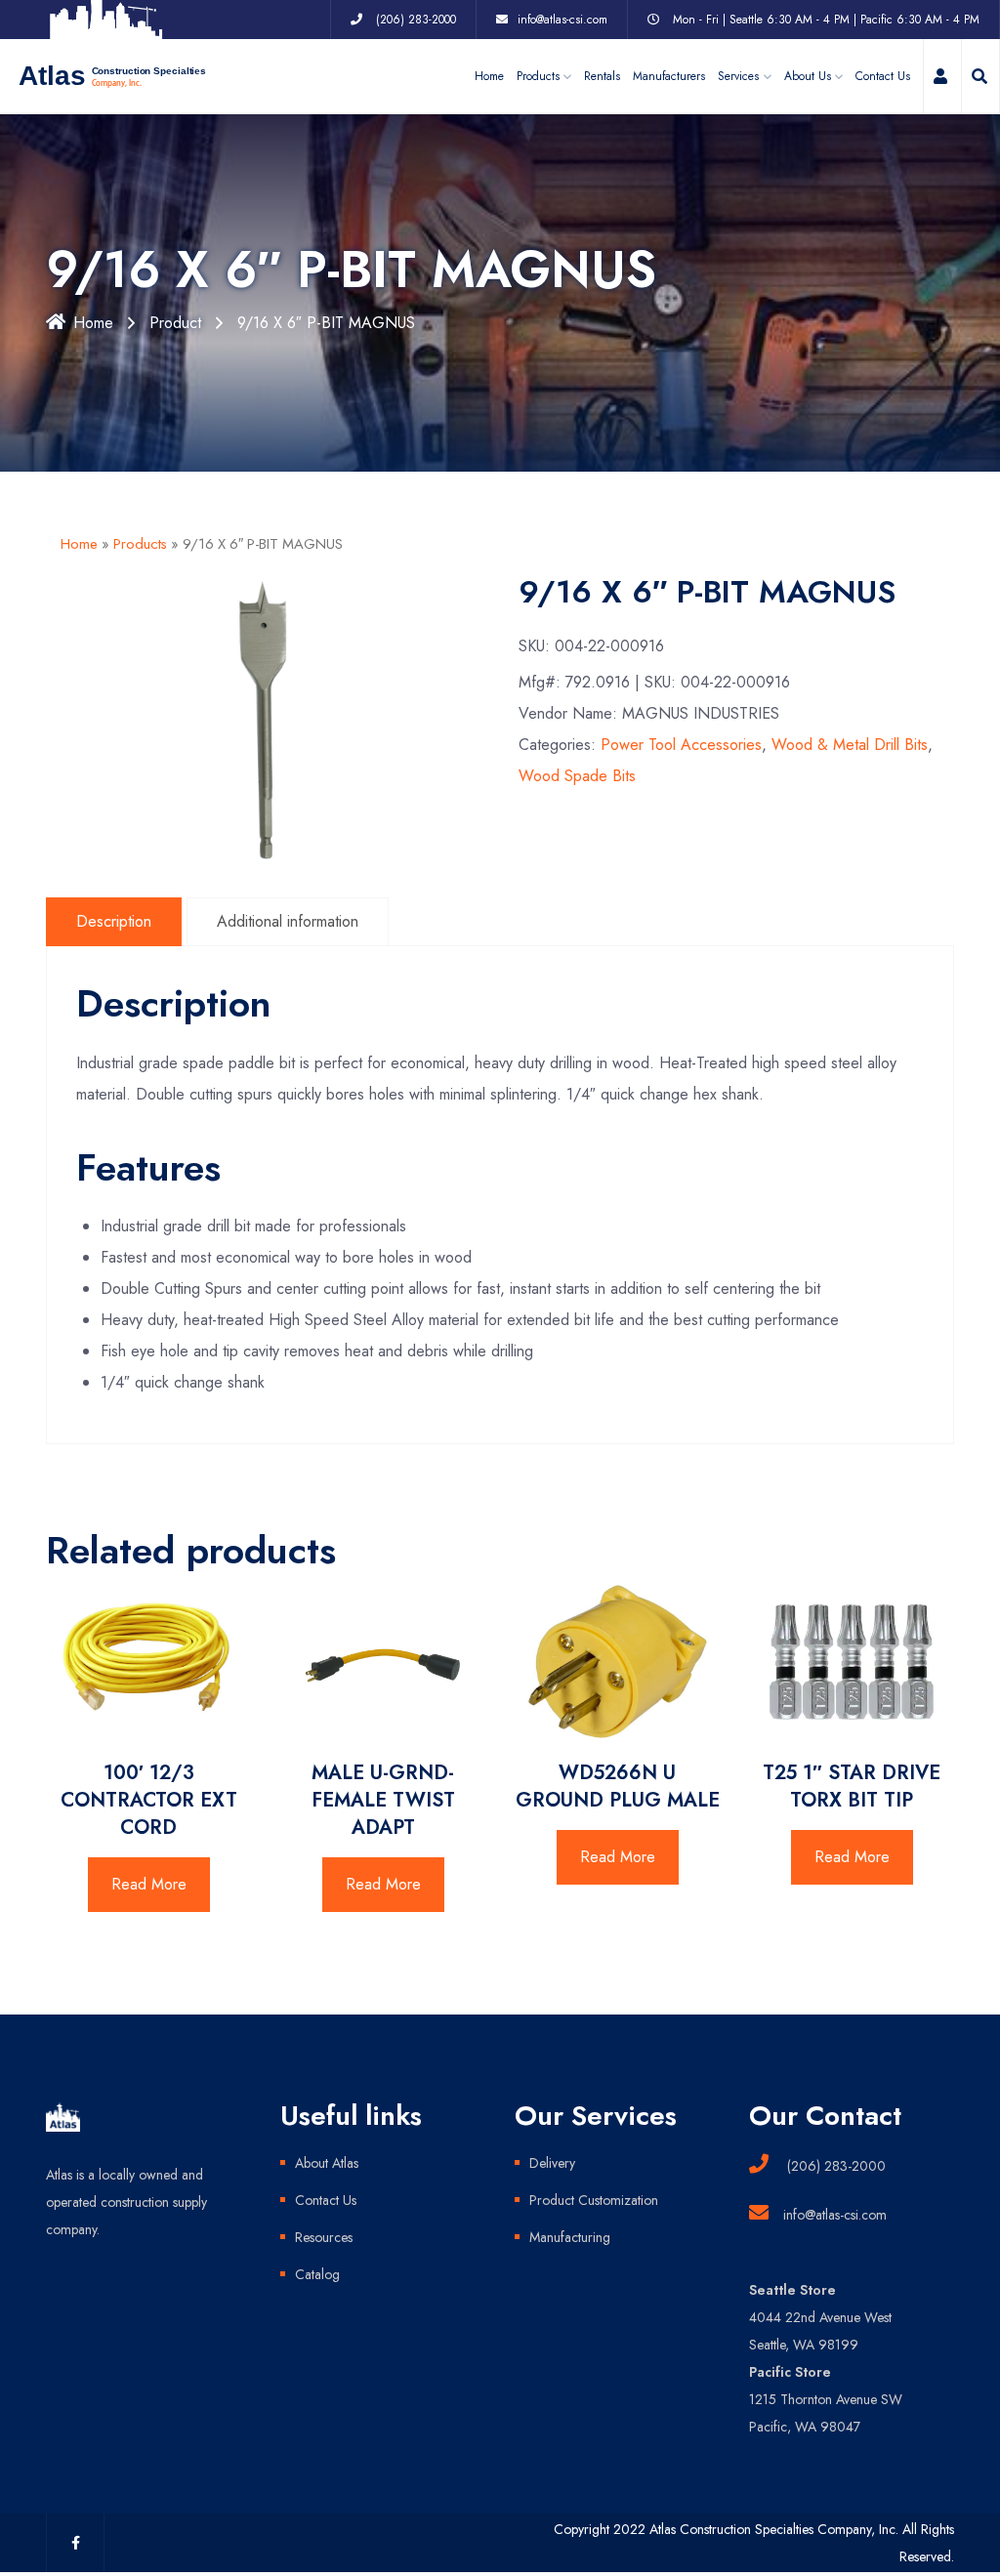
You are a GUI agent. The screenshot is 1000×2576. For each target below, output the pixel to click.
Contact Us (883, 76)
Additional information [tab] (288, 921)
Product (175, 323)
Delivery (552, 2163)
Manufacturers (669, 76)
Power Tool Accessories (681, 745)
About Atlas (327, 2163)
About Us (808, 76)
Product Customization (594, 2200)
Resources (324, 2237)
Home (489, 76)
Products (140, 544)
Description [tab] (114, 921)
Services (738, 76)
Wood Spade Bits (577, 776)
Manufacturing (570, 2237)
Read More (149, 1884)
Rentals (602, 76)
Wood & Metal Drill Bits (850, 745)
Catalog (317, 2274)
